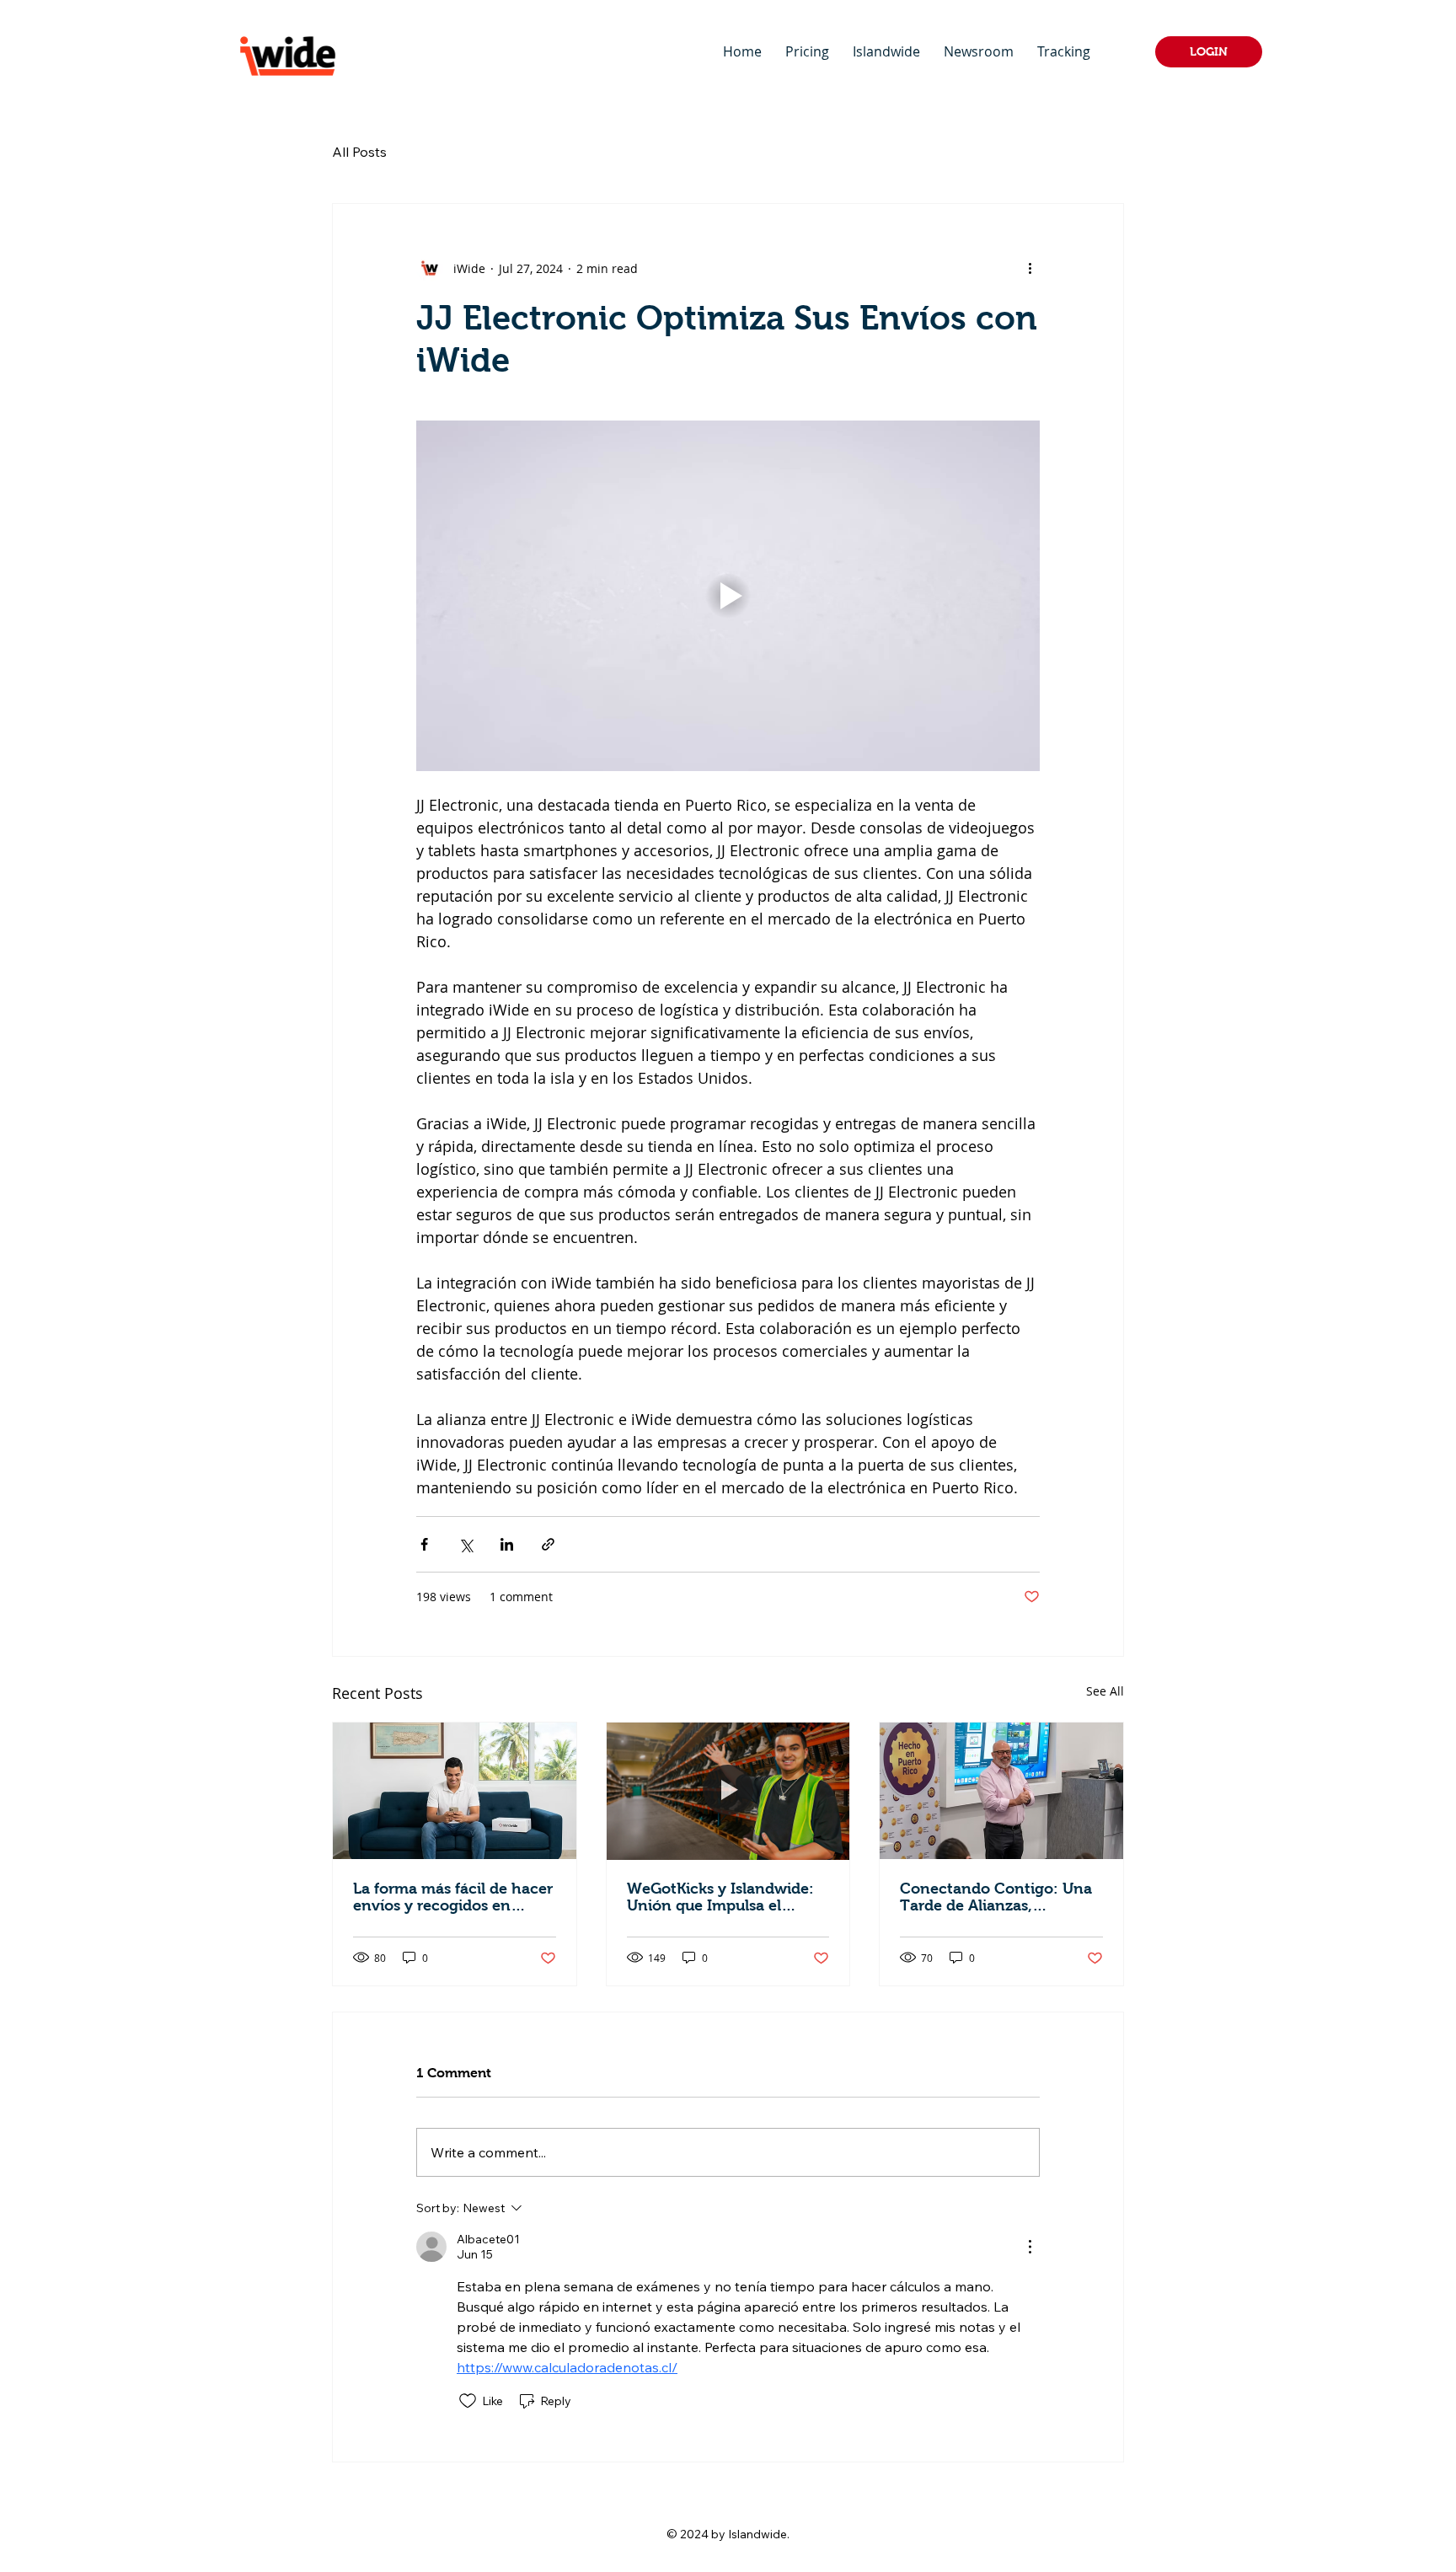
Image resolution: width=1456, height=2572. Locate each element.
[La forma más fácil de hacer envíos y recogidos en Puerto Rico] (455, 1791)
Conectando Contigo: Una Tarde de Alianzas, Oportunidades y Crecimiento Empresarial (996, 1897)
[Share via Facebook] (424, 1544)
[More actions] (1030, 268)
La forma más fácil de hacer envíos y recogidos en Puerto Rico (453, 1897)
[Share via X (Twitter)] (466, 1544)
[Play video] (728, 596)
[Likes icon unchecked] (468, 2401)
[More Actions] (1030, 2247)
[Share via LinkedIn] (507, 1544)
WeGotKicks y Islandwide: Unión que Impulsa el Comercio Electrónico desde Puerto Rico (720, 1897)
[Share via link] (548, 1544)
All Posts (359, 152)
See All (1105, 1691)
